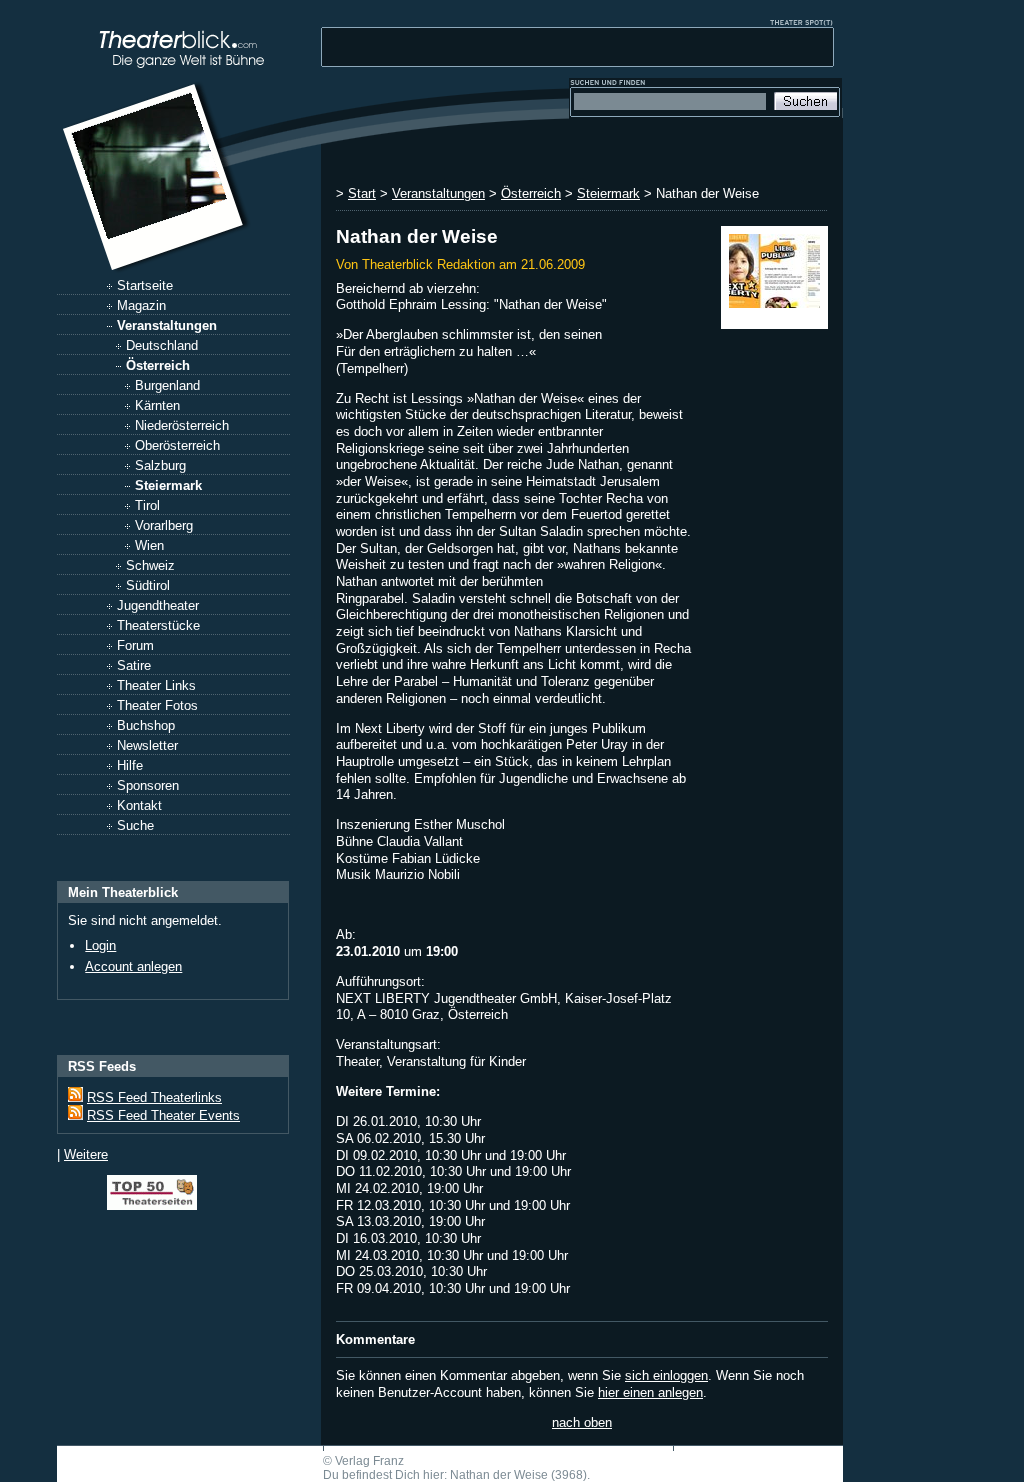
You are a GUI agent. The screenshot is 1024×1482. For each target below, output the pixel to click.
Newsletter (147, 745)
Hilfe (130, 765)
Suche (135, 825)
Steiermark (168, 485)
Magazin (141, 305)
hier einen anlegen (650, 1392)
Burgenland (167, 385)
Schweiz (150, 565)
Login (100, 945)
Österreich (158, 365)
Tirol (147, 505)
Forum (135, 645)
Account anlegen (133, 966)
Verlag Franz (369, 1461)
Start (362, 193)
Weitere (86, 1154)
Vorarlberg (164, 525)
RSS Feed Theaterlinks (154, 1097)
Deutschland (162, 345)
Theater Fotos (157, 705)
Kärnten (157, 405)
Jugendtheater (158, 605)
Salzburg (160, 465)
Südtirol (148, 585)
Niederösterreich (182, 425)
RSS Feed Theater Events (163, 1115)
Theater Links (156, 685)
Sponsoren (148, 785)
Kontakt (139, 805)
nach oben (582, 1422)
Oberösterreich (177, 445)
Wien (149, 545)
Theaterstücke (158, 625)
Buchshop (146, 725)
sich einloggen (666, 1375)
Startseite (145, 285)
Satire (134, 665)
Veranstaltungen (167, 325)
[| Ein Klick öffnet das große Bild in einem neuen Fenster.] (774, 277)
